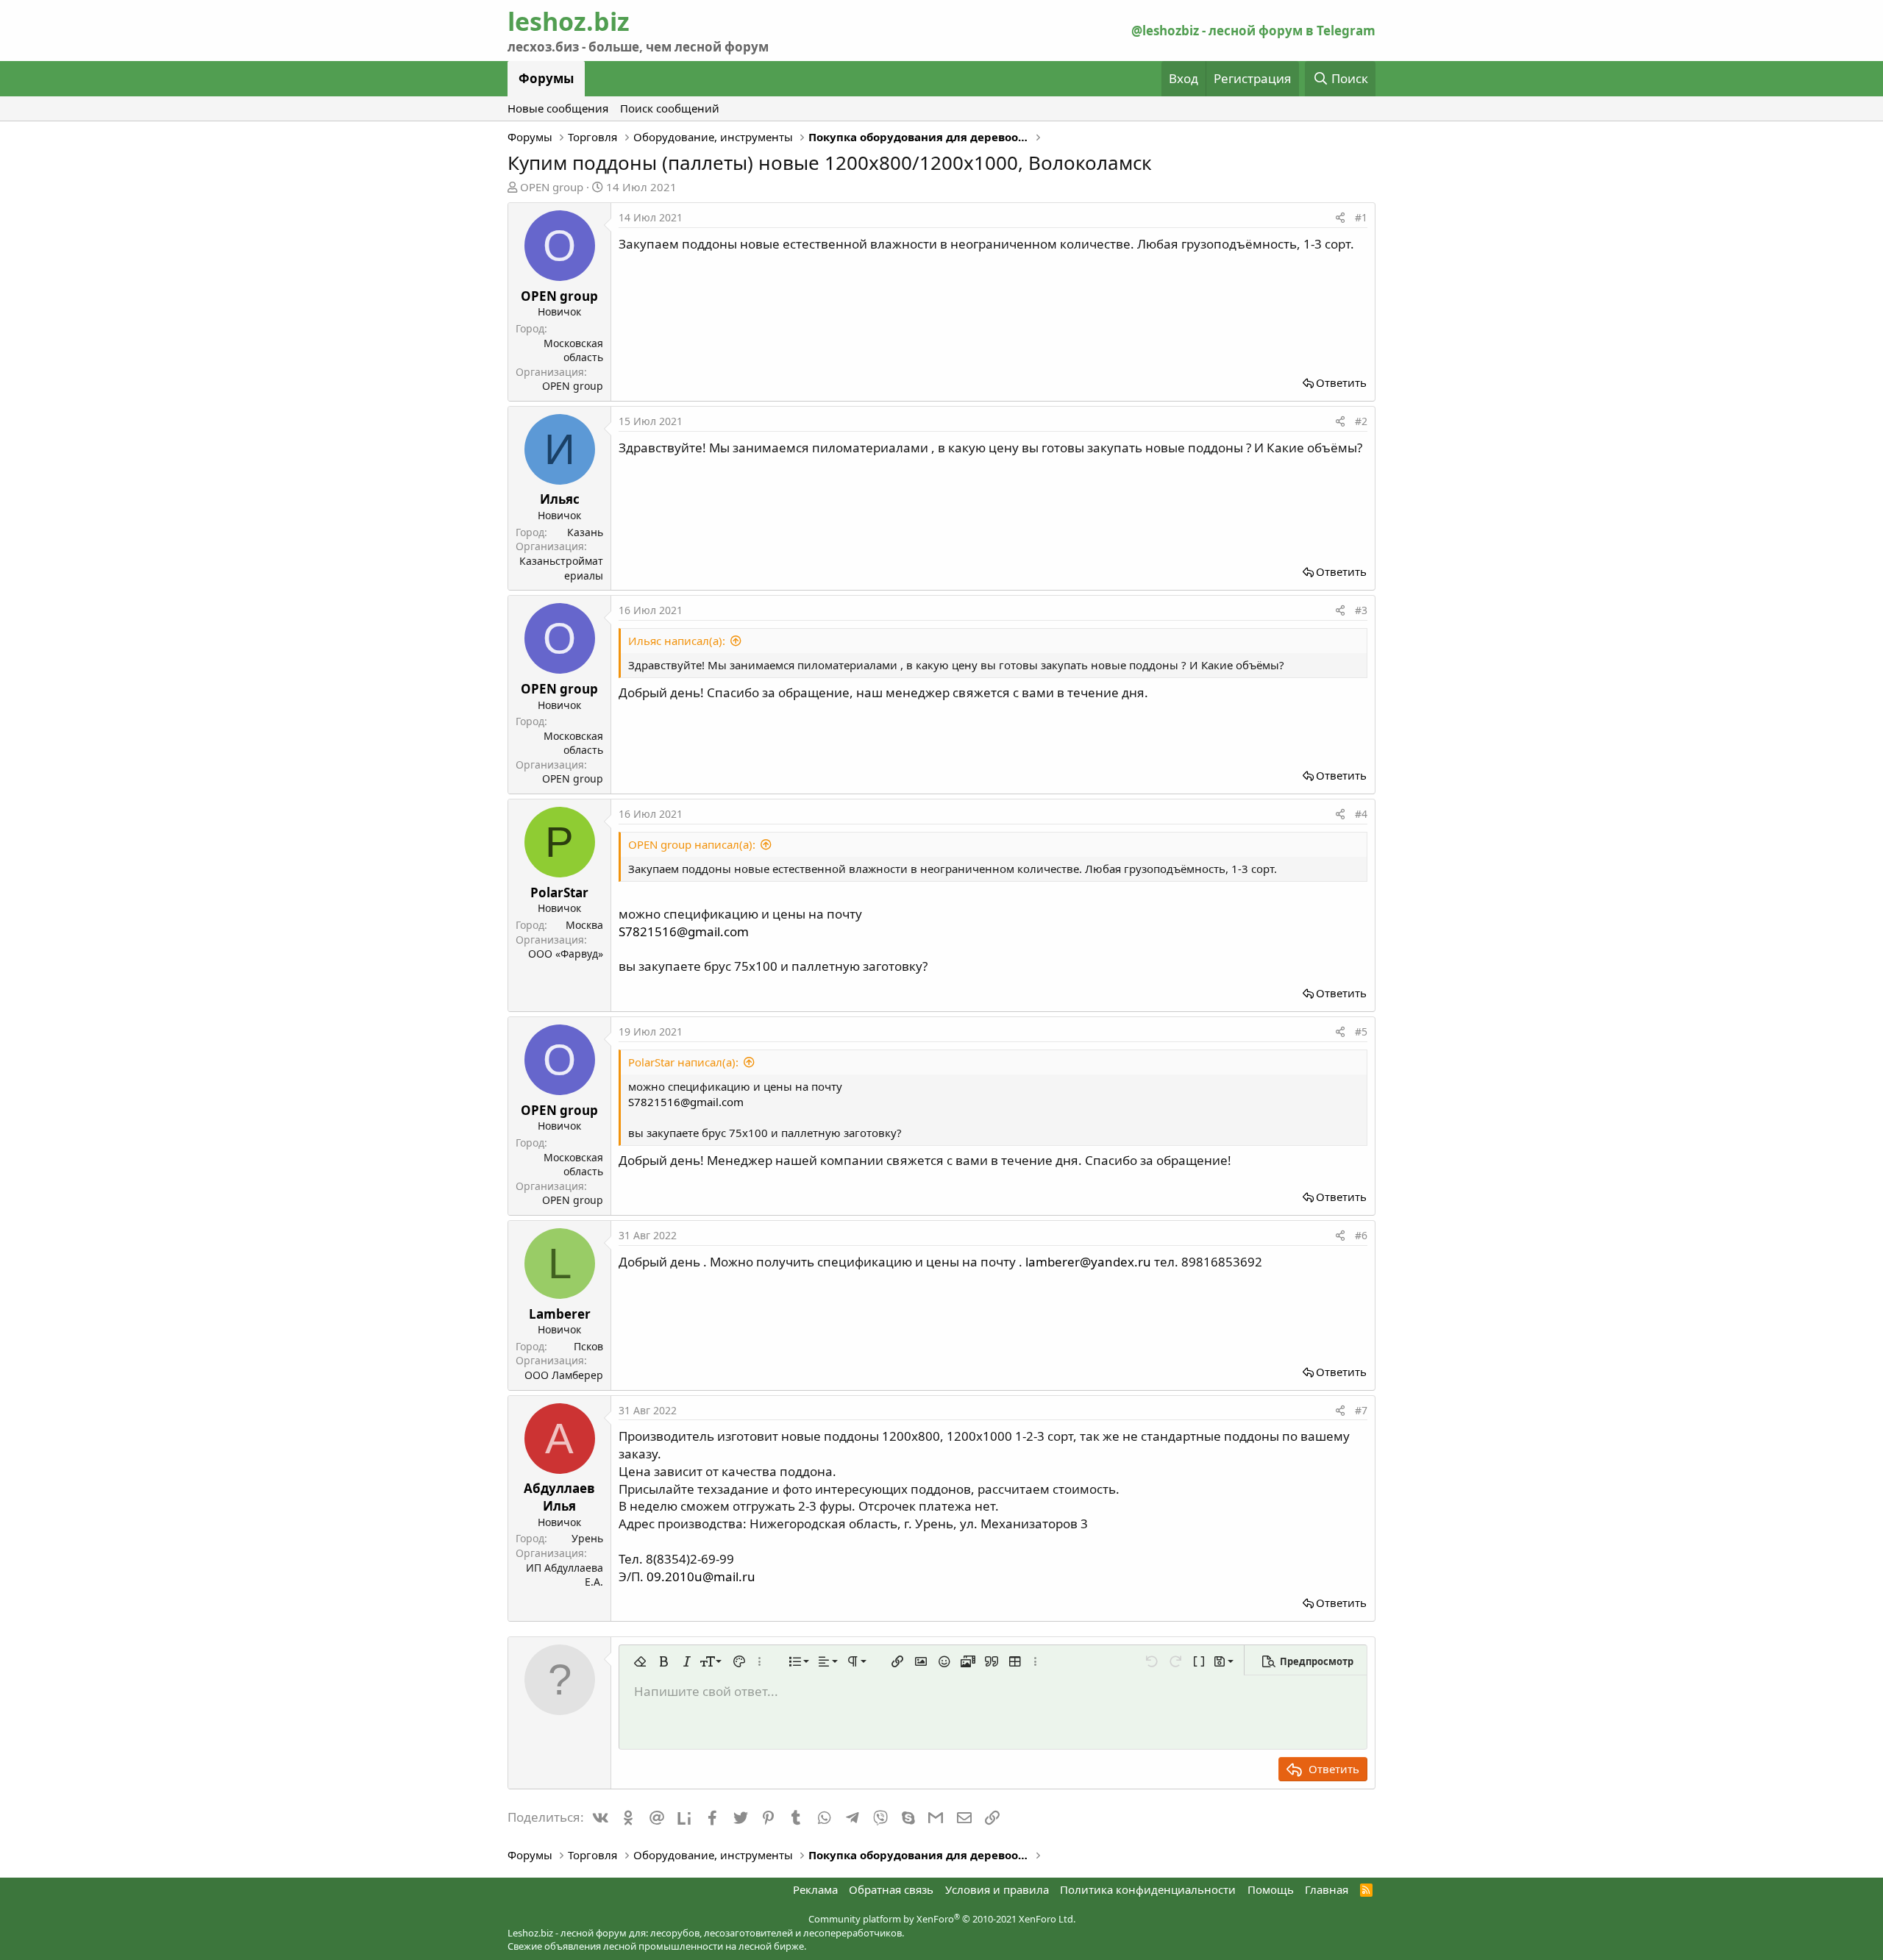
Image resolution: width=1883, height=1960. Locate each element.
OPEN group (552, 187)
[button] (640, 1661)
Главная (1327, 1889)
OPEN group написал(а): (692, 844)
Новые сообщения (558, 108)
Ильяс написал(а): (677, 641)
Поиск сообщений (670, 108)
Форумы (546, 78)
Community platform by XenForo (942, 1919)
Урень (587, 1538)
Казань (585, 532)
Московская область (573, 350)
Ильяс (560, 499)
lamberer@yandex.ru (1088, 1262)
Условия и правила (997, 1889)
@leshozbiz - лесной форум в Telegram (1253, 31)
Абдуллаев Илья (559, 1497)
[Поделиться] (1340, 218)
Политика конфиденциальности (1148, 1889)
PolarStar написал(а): (683, 1062)
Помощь (1271, 1889)
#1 (1361, 217)
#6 (1361, 1235)
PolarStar (559, 892)
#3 (1361, 610)
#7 (1361, 1410)
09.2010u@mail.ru (701, 1576)
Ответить (1341, 382)
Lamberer (560, 1314)
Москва (584, 925)
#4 (1361, 814)
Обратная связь (891, 1889)
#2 (1361, 421)
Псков (588, 1346)
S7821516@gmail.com (684, 931)
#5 (1361, 1031)
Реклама (815, 1889)
